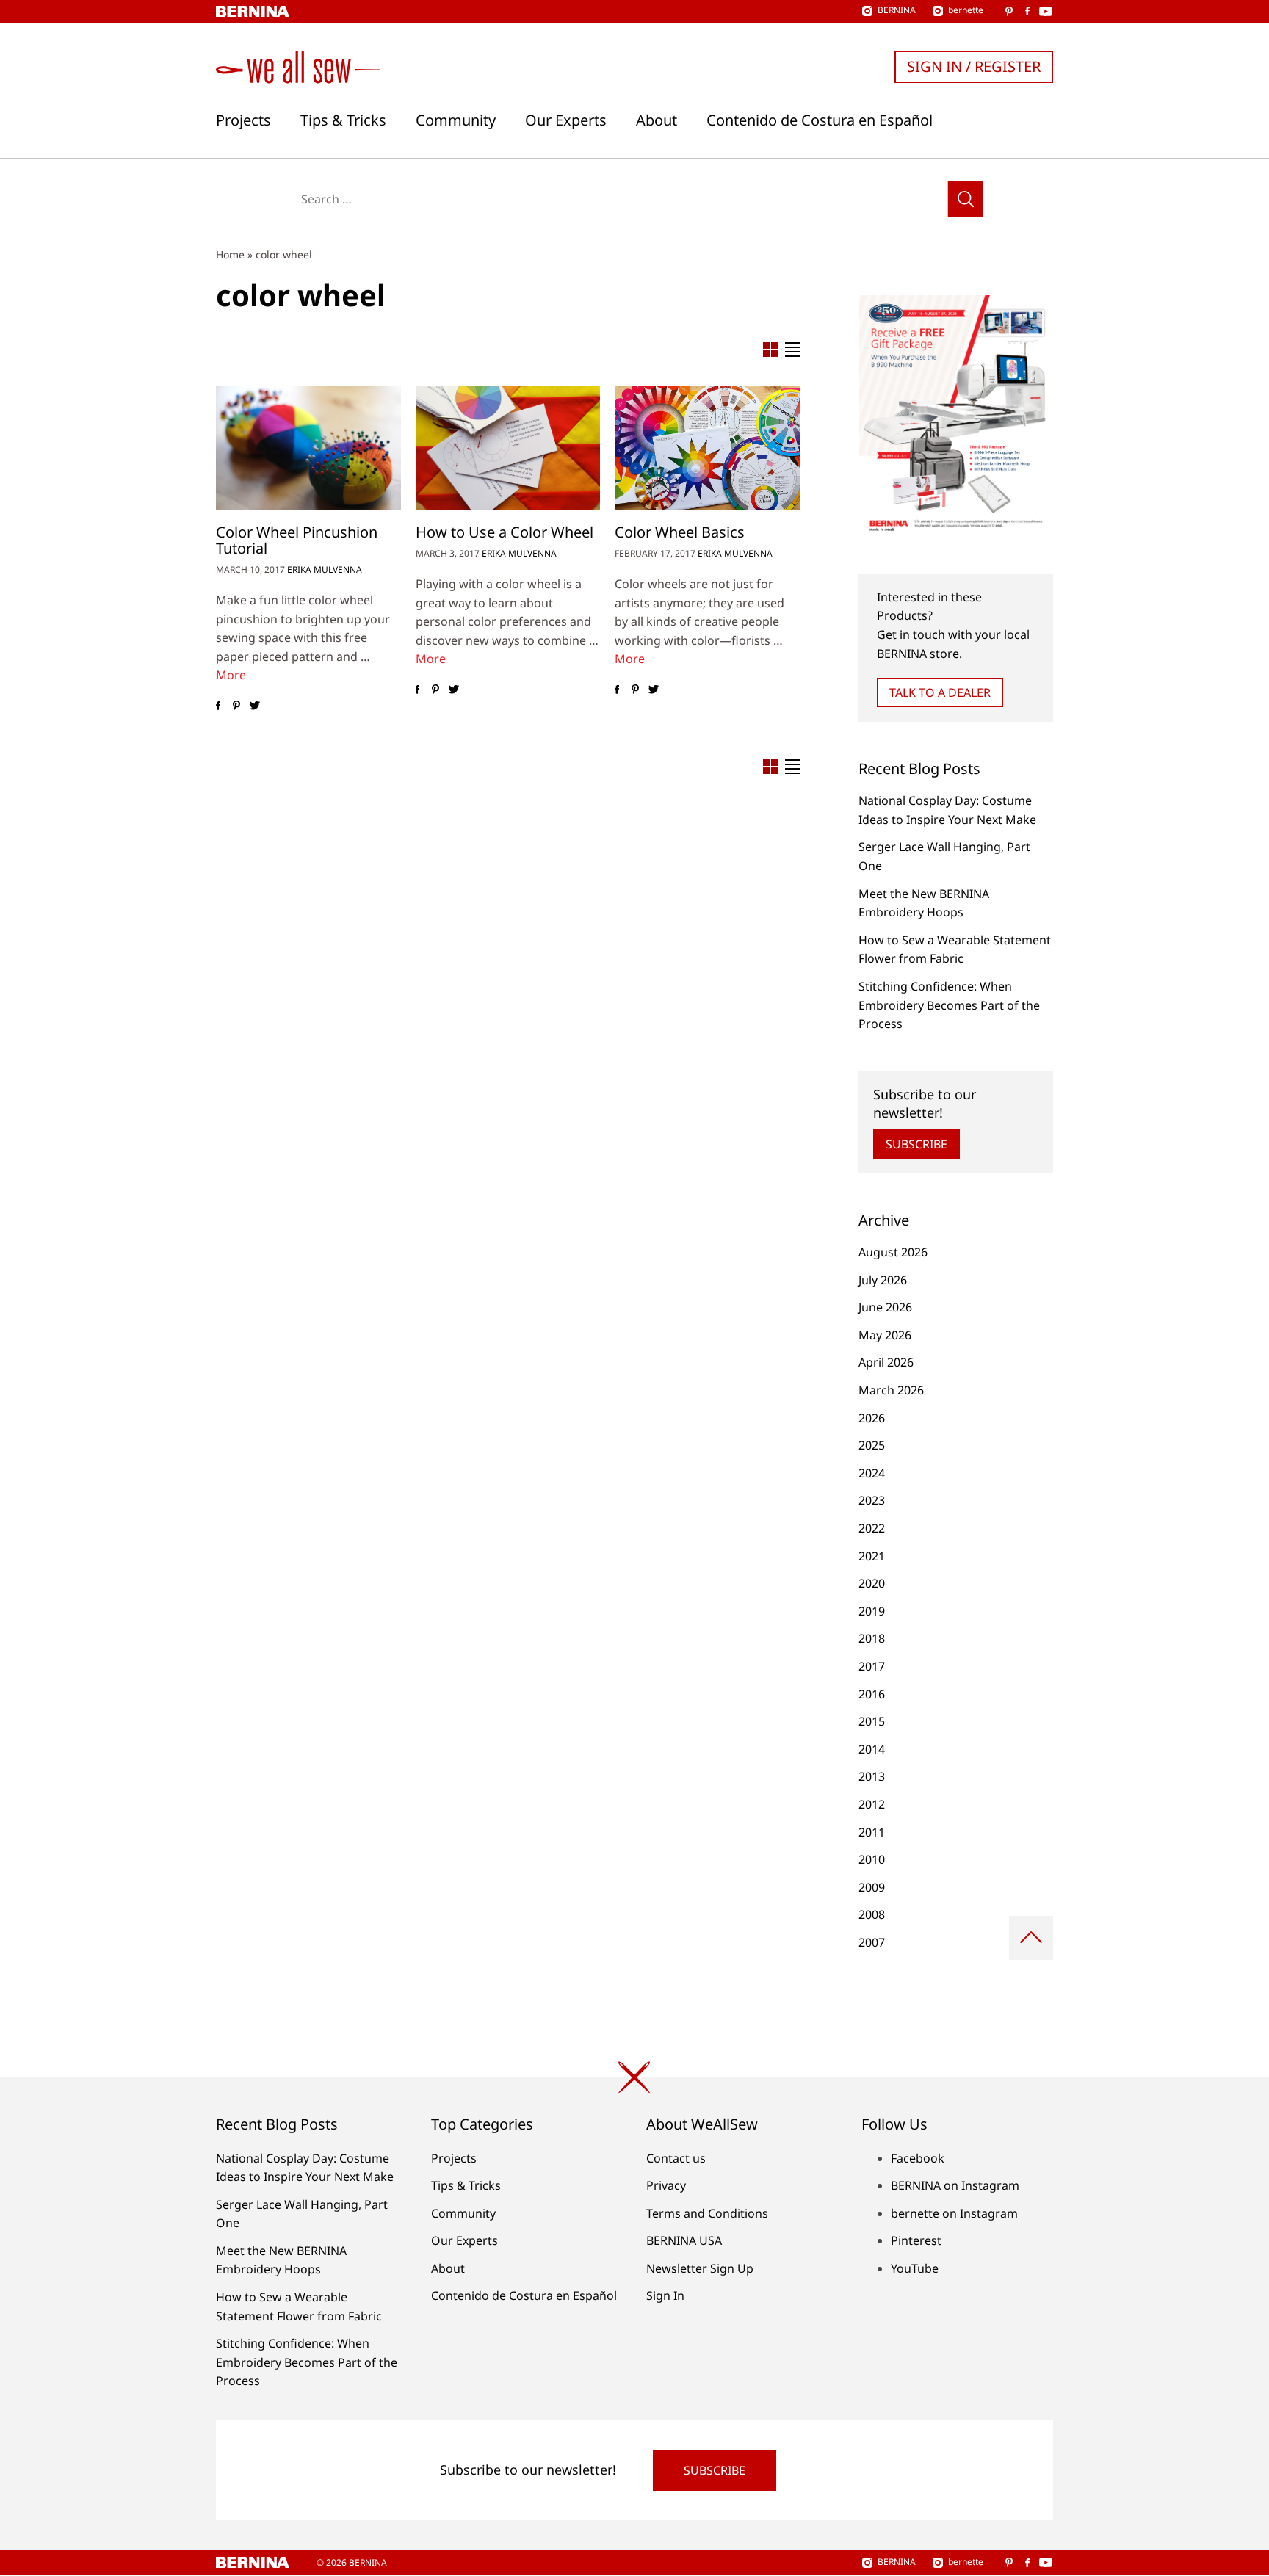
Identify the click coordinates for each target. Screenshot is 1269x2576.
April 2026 (886, 1362)
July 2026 (883, 1280)
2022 (872, 1528)
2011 (872, 1832)
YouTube (915, 2268)
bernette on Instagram (954, 2213)
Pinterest (916, 2240)
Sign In (665, 2295)
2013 (872, 1776)
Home (230, 254)
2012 (872, 1804)
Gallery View (770, 350)
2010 (872, 1859)
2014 (872, 1749)
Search (966, 199)
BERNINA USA (684, 2240)
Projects (243, 120)
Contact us (676, 2158)
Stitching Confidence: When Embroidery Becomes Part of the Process (949, 1005)
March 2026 (891, 1390)
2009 (872, 1887)
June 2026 (885, 1307)
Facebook (918, 2158)
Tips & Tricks (343, 120)
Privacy (666, 2185)
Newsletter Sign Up (700, 2268)
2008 (872, 1914)
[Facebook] (218, 706)
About (657, 120)
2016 (872, 1694)
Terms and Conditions (707, 2213)
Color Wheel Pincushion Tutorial (297, 540)
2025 (872, 1445)
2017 (872, 1666)
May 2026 (885, 1335)
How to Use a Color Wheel (505, 532)
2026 (872, 1418)
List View (792, 350)
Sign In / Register (974, 66)
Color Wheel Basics (680, 532)
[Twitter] (254, 706)
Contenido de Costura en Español (820, 120)
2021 (872, 1556)
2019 (872, 1611)
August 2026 (893, 1252)
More (231, 675)
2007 (872, 1942)
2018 (872, 1638)
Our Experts (566, 120)
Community (456, 120)
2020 (872, 1583)
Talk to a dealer (940, 692)
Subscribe (916, 1144)
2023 (872, 1500)
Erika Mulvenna (325, 569)
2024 (872, 1473)
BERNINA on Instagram (955, 2185)
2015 (872, 1721)
